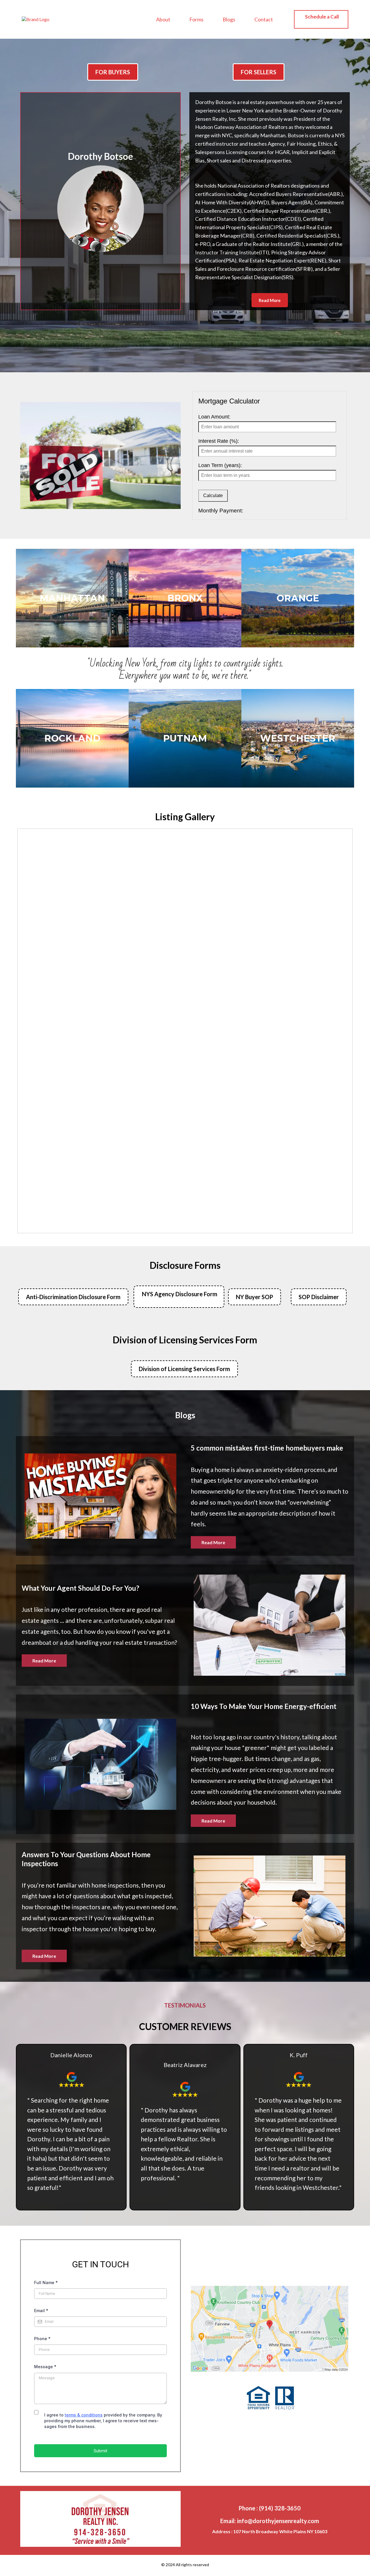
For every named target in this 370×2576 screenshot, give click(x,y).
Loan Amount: (214, 417)
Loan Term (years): (220, 465)
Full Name (46, 2283)
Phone (42, 2339)
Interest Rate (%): (219, 441)
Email (41, 2311)
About (163, 19)
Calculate (213, 496)
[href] (270, 2329)
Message (45, 2367)
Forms (196, 19)
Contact (264, 19)
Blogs (229, 19)
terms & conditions (84, 2415)
